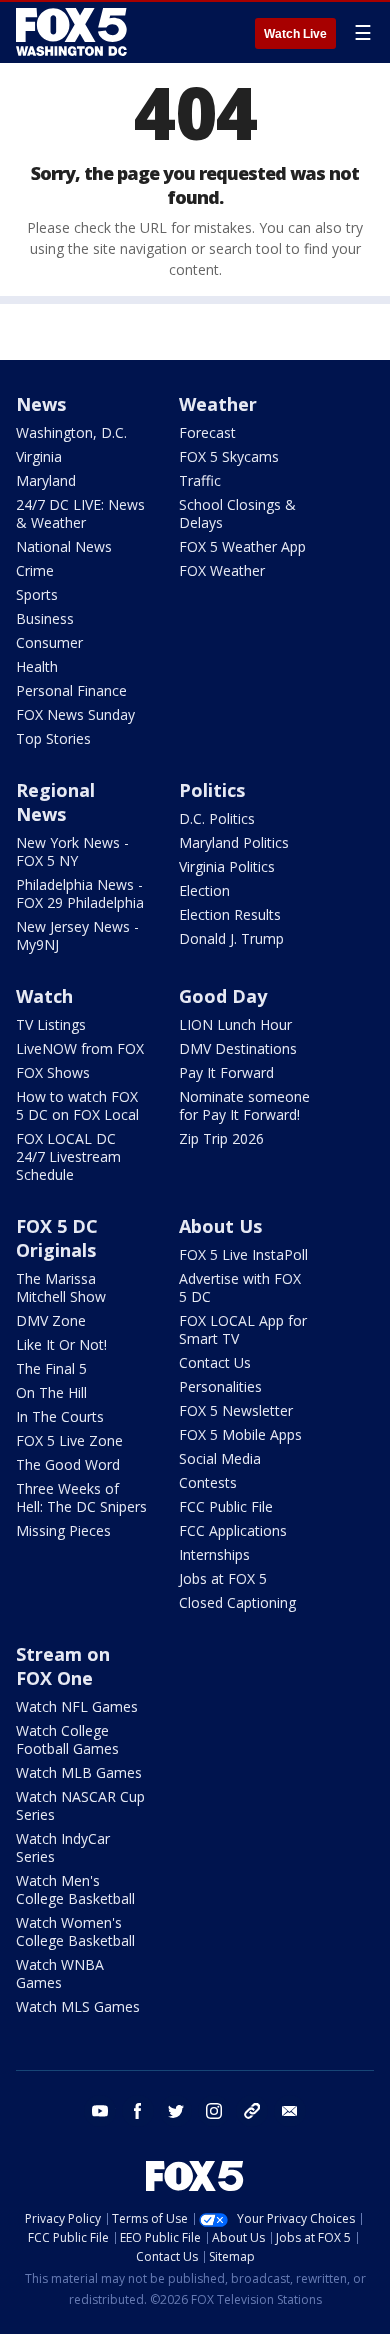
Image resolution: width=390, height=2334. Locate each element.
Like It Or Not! (61, 1344)
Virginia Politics (227, 866)
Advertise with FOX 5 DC (240, 1287)
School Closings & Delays (237, 513)
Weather (218, 404)
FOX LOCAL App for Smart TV (243, 1329)
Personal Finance (71, 690)
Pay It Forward (226, 1072)
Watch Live (295, 34)
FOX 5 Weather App (242, 546)
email (290, 2111)
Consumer (49, 642)
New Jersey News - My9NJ (77, 935)
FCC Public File (226, 1506)
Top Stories (53, 738)
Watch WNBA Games (60, 1973)
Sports (37, 594)
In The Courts (60, 1416)
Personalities (220, 1386)
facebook (138, 2111)
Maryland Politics (234, 842)
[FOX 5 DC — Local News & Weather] (74, 32)
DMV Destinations (238, 1048)
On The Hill (51, 1392)
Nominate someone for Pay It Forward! (244, 1105)
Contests (208, 1482)
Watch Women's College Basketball (75, 1931)
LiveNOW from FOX (80, 1048)
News (41, 404)
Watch (44, 996)
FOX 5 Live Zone (69, 1440)
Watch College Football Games (67, 1739)
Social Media (220, 1458)
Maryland (46, 480)
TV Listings (51, 1024)
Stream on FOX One (63, 1666)
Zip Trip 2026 (221, 1138)
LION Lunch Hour (235, 1024)
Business (45, 618)
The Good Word (68, 1464)
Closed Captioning (237, 1602)
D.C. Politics (217, 818)
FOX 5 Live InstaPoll (243, 1254)
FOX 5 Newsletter (236, 1410)
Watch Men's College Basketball (75, 1889)
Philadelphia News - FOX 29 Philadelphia (80, 893)
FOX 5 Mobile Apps (240, 1434)
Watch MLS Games (78, 2006)
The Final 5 (51, 1368)
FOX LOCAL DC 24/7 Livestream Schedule (68, 1156)
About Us (220, 1226)
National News (64, 546)
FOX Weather (222, 570)
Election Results (230, 914)
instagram (214, 2111)
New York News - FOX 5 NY (72, 851)
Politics (212, 790)
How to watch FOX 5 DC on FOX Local (77, 1105)
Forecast (207, 432)
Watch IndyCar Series (63, 1847)
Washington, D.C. (71, 432)
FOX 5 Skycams (229, 456)
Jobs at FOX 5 (223, 1578)
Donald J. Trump (231, 938)
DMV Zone (51, 1320)
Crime (35, 570)
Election (204, 890)
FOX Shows (53, 1072)
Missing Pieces (63, 1530)
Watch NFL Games (77, 1706)
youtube (100, 2111)
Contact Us (215, 1362)
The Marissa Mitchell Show (61, 1287)
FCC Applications (233, 1530)
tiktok (252, 2111)
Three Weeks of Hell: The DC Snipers (81, 1497)
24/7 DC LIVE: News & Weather (80, 513)
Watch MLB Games (79, 1772)
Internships (214, 1554)
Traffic (200, 480)
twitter (176, 2111)
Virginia (39, 456)
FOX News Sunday (75, 714)
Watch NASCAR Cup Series (80, 1805)
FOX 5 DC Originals (57, 1238)
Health (37, 666)
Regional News (55, 802)
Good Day (223, 996)
